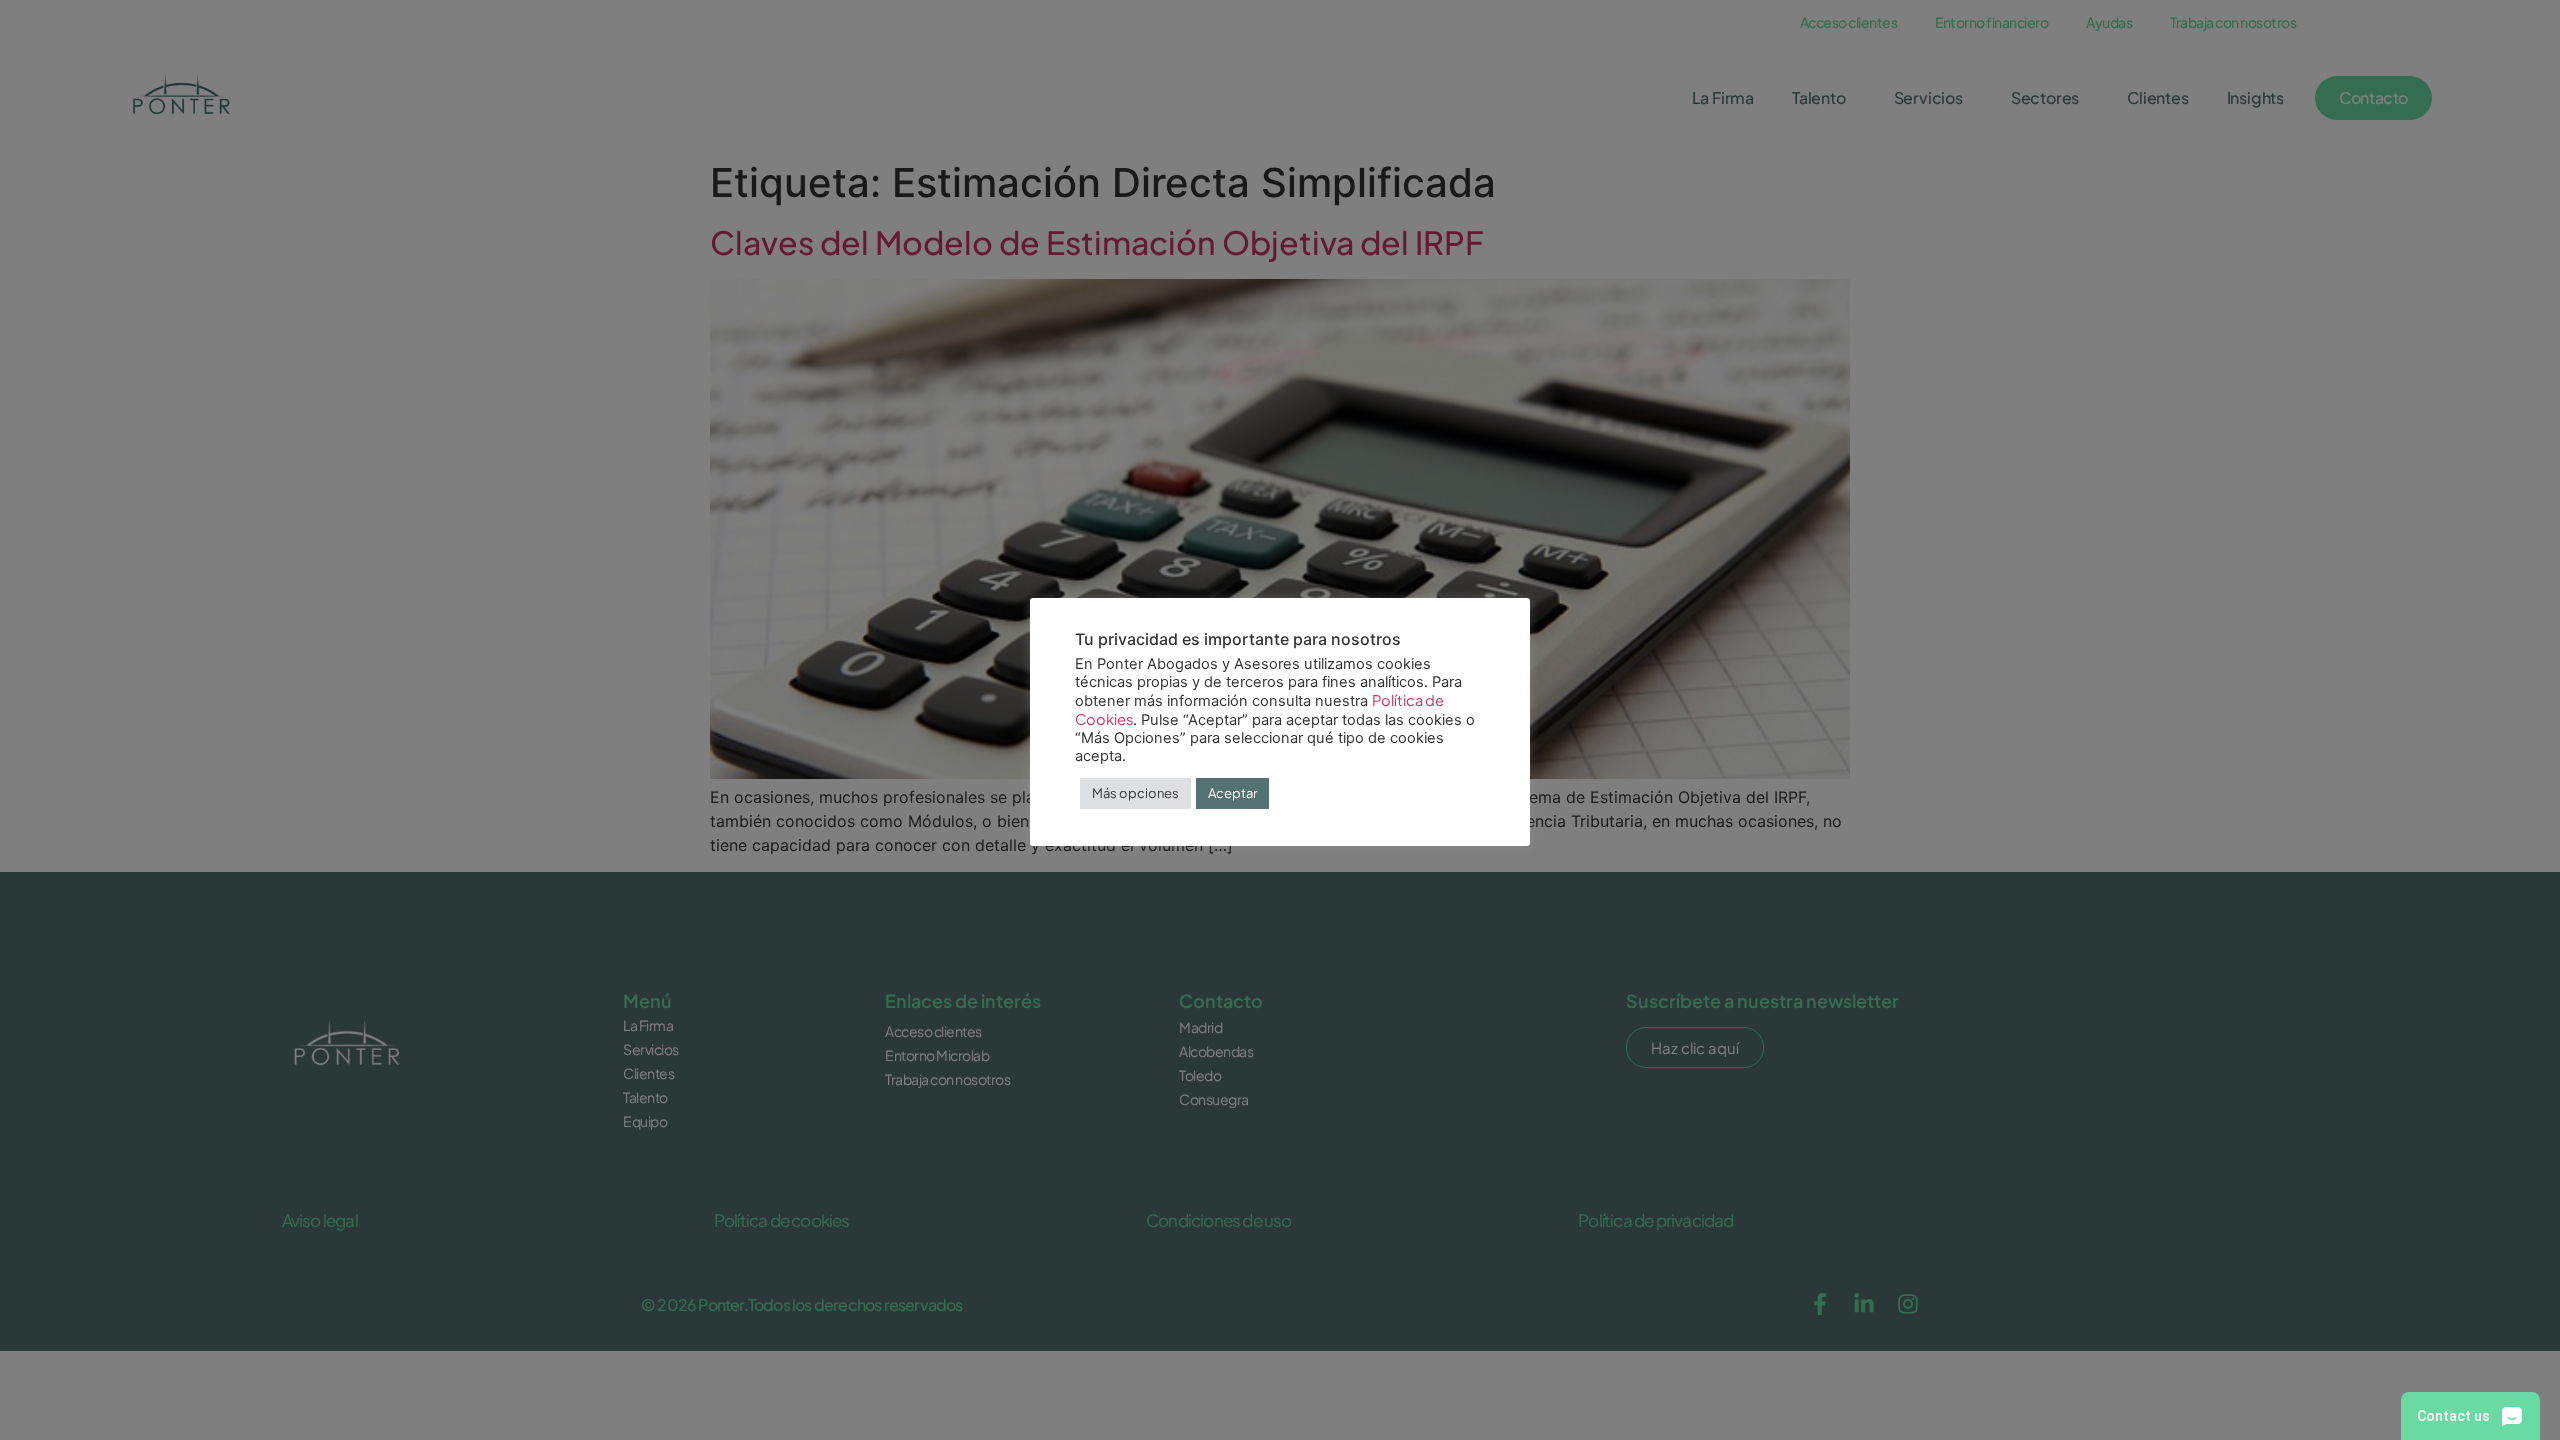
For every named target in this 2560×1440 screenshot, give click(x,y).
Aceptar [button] (1232, 793)
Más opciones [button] (1135, 793)
